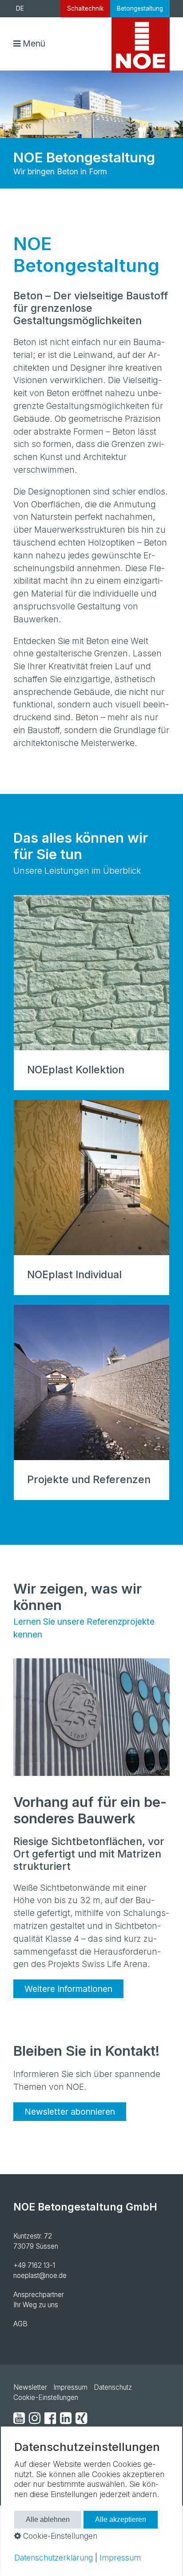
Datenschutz (113, 2387)
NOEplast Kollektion (91, 993)
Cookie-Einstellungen (46, 2397)
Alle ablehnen (48, 2519)
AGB (20, 2324)
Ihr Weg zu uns (36, 2305)
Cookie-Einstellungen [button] (59, 2536)
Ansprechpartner (39, 2295)
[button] (68, 1989)
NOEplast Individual (91, 1198)
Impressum (70, 2387)
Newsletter (30, 2387)
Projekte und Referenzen (91, 1402)
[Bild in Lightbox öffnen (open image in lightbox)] (91, 1717)
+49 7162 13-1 (34, 2265)
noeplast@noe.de (40, 2276)
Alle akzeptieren (121, 2519)
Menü (34, 43)
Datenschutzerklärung (54, 2558)
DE (20, 8)
